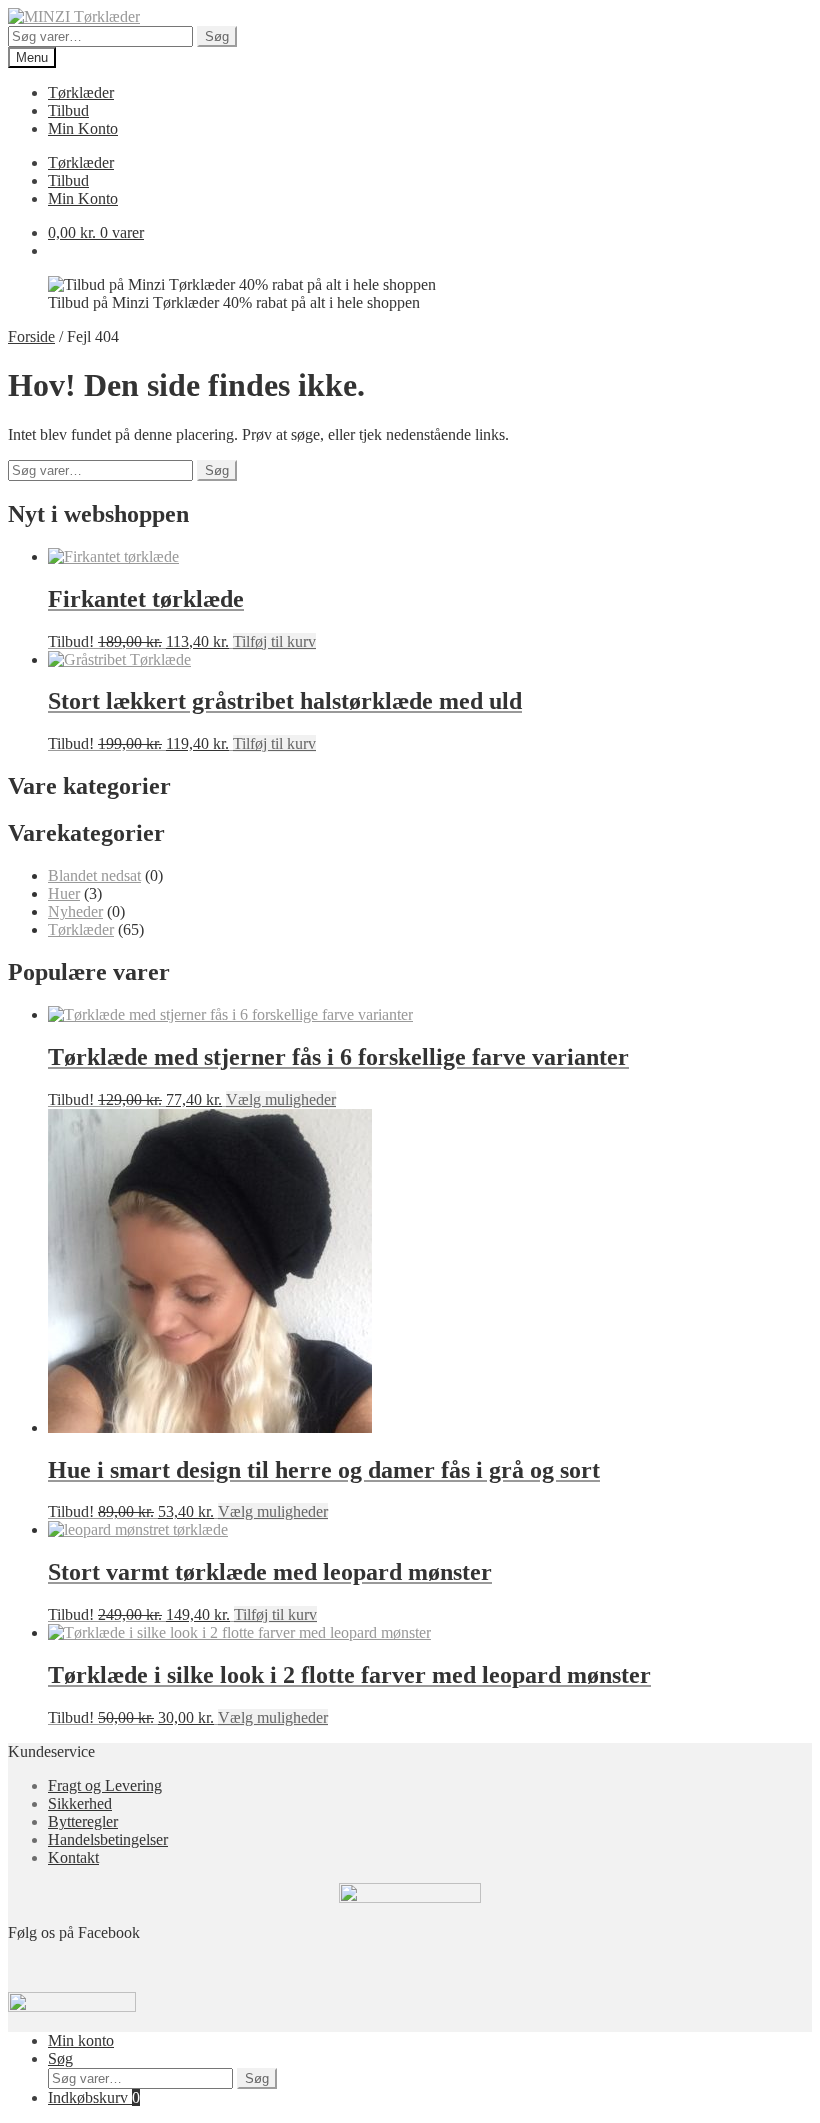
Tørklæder (81, 92)
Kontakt (73, 1857)
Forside (31, 336)
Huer (64, 893)
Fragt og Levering (105, 1785)
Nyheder (75, 911)
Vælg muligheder (281, 1099)
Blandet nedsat (94, 875)
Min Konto (83, 128)
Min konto (81, 2040)
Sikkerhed (80, 1803)
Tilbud (68, 110)
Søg (217, 36)
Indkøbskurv (94, 2097)
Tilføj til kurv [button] (274, 641)
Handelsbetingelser (108, 1839)
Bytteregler (83, 1821)
